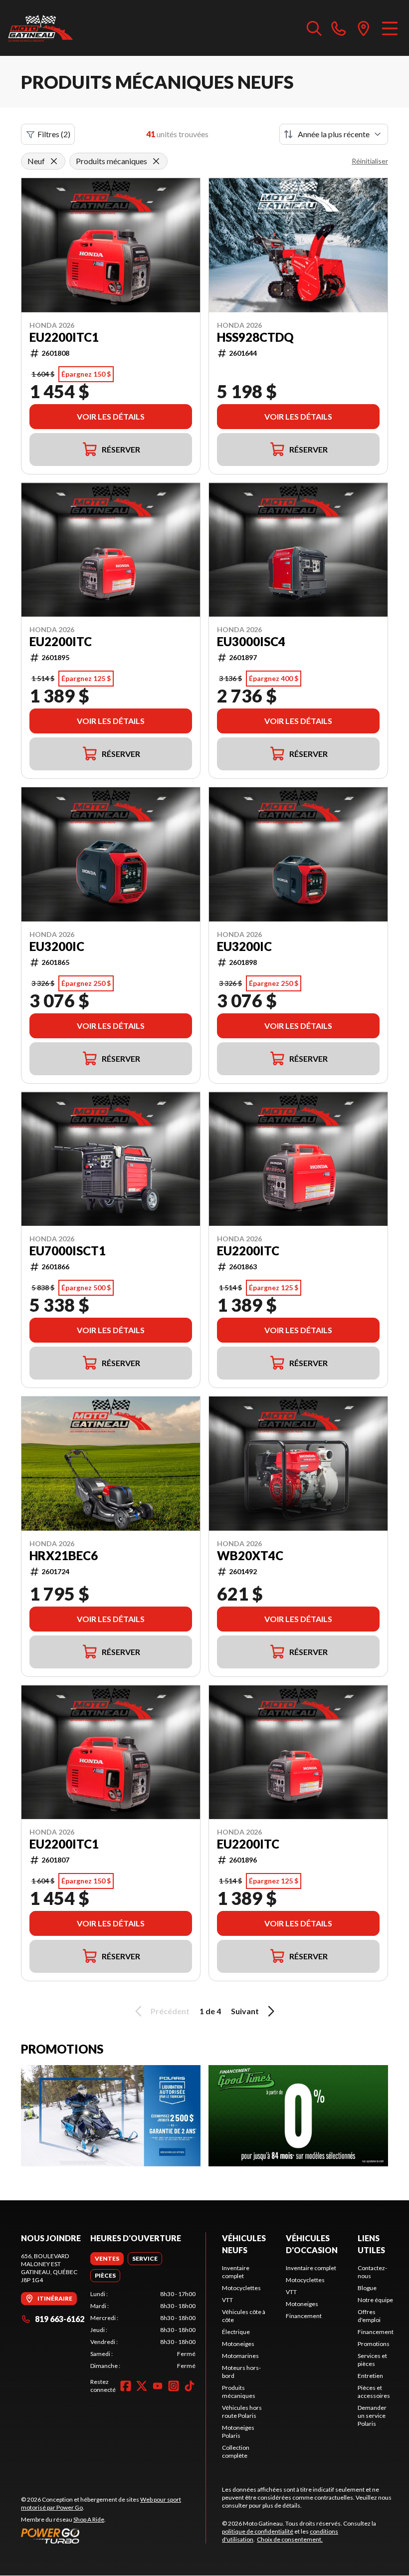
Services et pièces (372, 2360)
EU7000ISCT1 (68, 1251)
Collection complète (236, 2452)
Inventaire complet (236, 2272)
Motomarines (240, 2356)
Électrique (236, 2332)
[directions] (364, 28)
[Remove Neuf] (54, 161)
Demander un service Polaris (372, 2416)
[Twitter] (142, 2386)
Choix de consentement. (290, 2539)
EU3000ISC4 (251, 642)
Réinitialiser (370, 161)
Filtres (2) (54, 134)
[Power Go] (113, 2536)
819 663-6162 (60, 2319)
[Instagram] (174, 2386)
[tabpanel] (143, 2330)
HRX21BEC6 (64, 1556)
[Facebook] (126, 2386)
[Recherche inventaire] (314, 28)
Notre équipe (375, 2300)
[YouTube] (158, 2386)
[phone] (339, 28)
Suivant (245, 2011)
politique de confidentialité (258, 2531)
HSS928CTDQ (255, 337)
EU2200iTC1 (64, 337)
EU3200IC (57, 946)
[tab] (107, 2259)
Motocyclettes (241, 2288)
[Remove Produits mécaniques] (156, 161)
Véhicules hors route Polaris (242, 2412)
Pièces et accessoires (374, 2392)
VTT (227, 2300)
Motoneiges (238, 2344)
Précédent (170, 2011)
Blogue (367, 2288)
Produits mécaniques (239, 2392)
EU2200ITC (61, 642)
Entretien (370, 2376)
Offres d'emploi (369, 2316)
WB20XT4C (250, 1556)
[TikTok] (190, 2386)
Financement (304, 2316)
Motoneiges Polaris (238, 2432)
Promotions (374, 2344)
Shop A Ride (89, 2519)
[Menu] (390, 28)
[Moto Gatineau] (40, 28)
